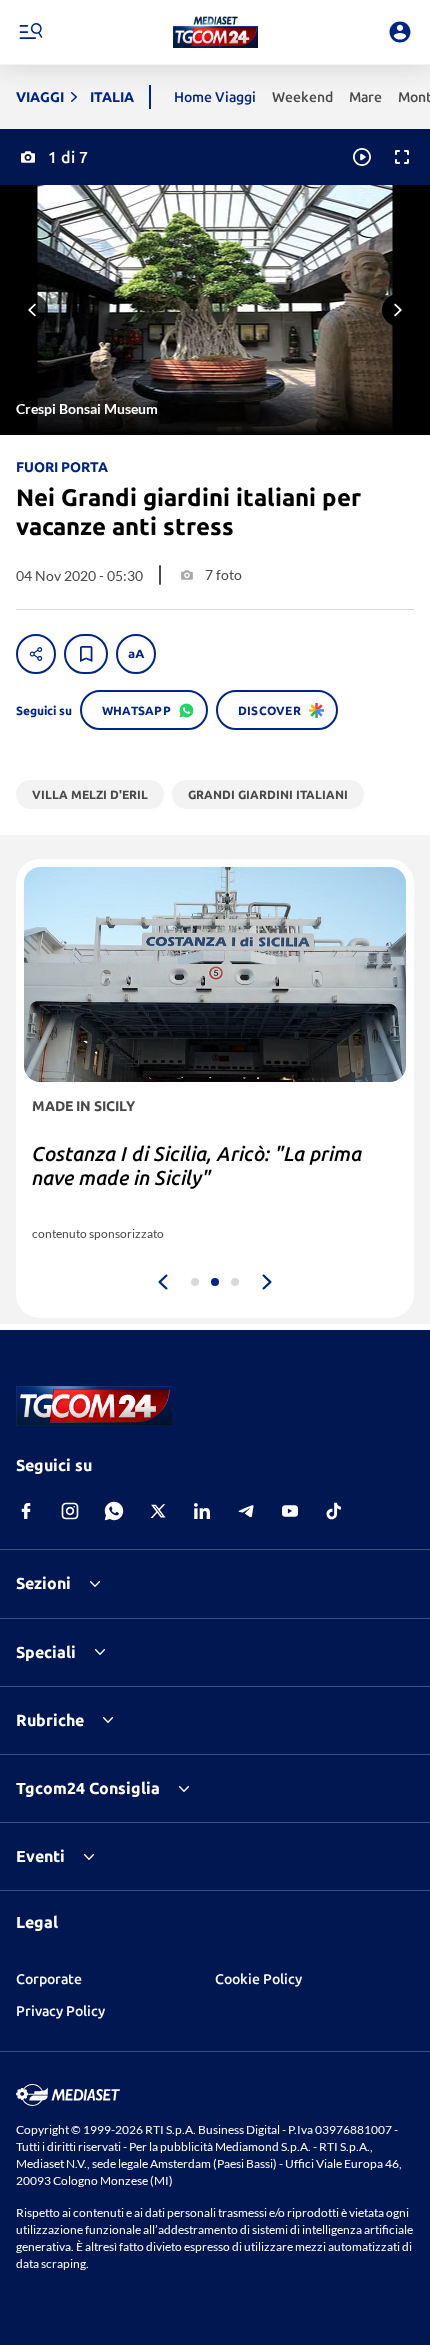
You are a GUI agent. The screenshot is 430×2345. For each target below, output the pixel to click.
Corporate (49, 1979)
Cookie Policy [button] (258, 1979)
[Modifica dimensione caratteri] (136, 654)
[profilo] (400, 32)
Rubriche (50, 1720)
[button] (215, 32)
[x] (158, 1511)
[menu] (30, 32)
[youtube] (290, 1511)
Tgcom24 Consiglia (88, 1788)
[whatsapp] (114, 1511)
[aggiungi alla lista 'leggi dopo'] (86, 654)
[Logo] (215, 32)
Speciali (46, 1652)
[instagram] (70, 1511)
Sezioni (43, 1583)
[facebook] (26, 1511)
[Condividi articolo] (36, 654)
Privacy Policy (60, 2011)
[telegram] (246, 1511)
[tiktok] (334, 1511)
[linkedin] (202, 1511)
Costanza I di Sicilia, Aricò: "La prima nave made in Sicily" (197, 1165)
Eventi (40, 1856)
